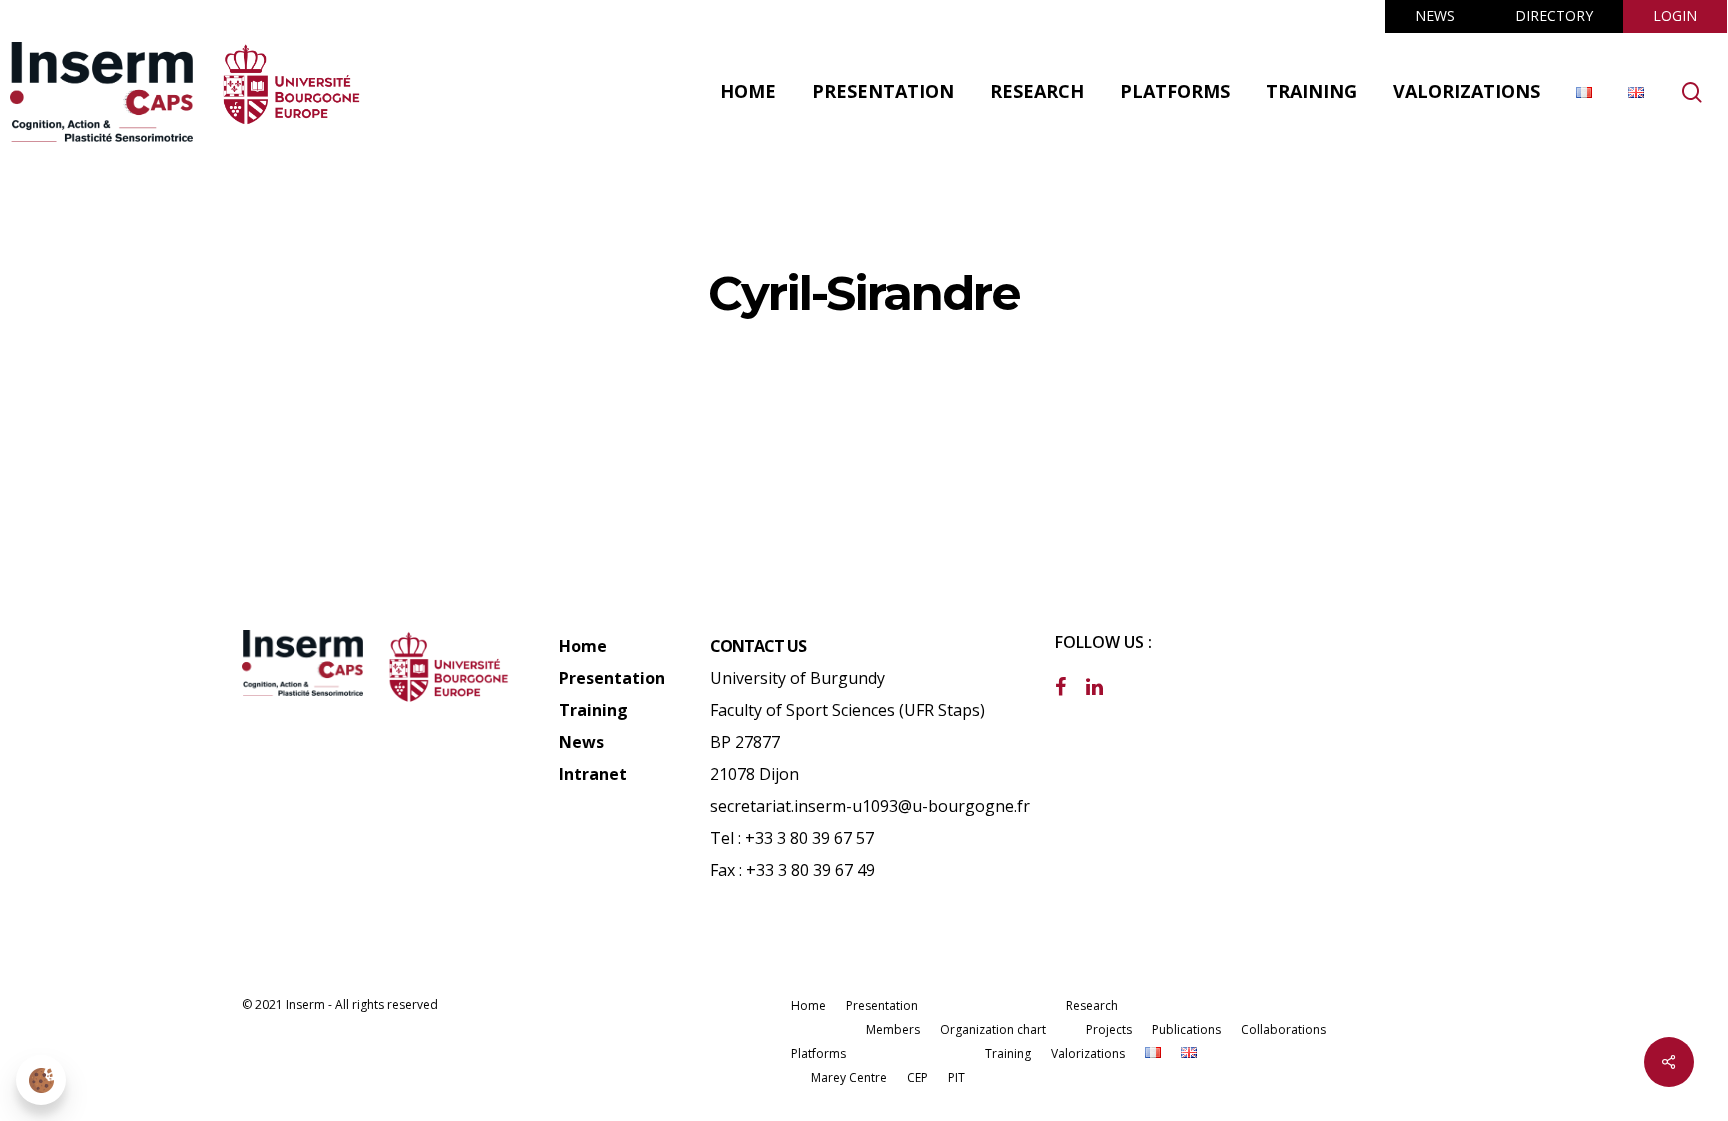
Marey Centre (849, 1077)
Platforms (818, 1053)
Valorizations (1088, 1053)
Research (1092, 1005)
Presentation (612, 678)
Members (893, 1029)
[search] (1692, 92)
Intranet (593, 774)
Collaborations (1283, 1029)
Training (593, 710)
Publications (1186, 1029)
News (581, 742)
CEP (917, 1077)
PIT (956, 1077)
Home (583, 646)
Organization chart (993, 1029)
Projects (1109, 1029)
